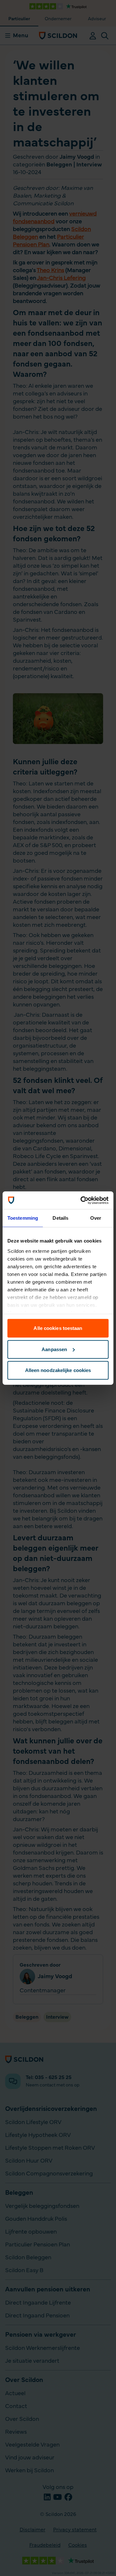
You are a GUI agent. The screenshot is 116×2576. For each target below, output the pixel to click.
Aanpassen (54, 1349)
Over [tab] (96, 1218)
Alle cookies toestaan (58, 1328)
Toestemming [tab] (23, 1218)
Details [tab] (60, 1218)
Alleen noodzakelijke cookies (58, 1370)
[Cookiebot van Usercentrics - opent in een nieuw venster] (82, 1200)
